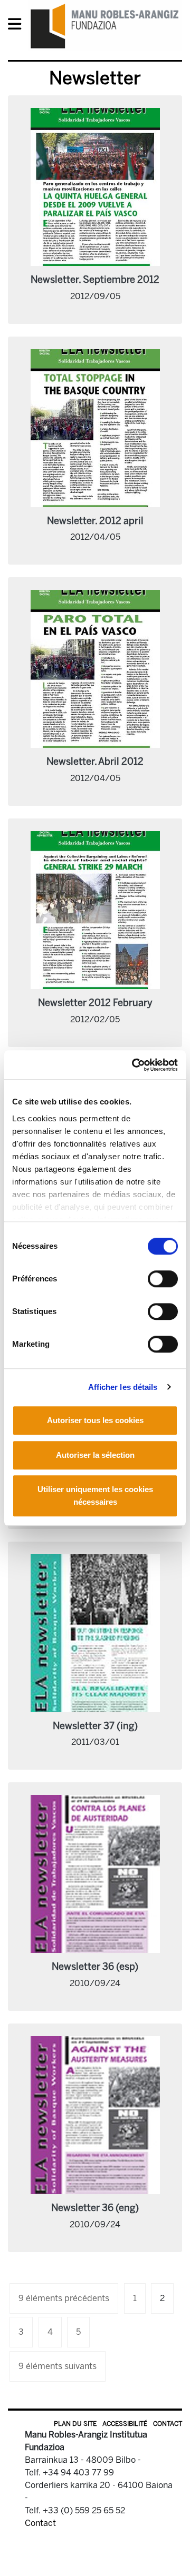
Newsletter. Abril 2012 (95, 762)
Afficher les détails (123, 1387)
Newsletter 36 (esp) (95, 1967)
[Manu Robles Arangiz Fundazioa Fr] (105, 26)
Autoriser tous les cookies (95, 1420)
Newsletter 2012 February (95, 1003)
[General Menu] (18, 26)
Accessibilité (125, 2424)
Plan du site (75, 2424)
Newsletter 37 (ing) (95, 1726)
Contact (168, 2424)
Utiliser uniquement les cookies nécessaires (95, 1496)
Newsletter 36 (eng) (95, 2208)
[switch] (163, 1279)
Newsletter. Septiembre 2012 (95, 280)
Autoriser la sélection (95, 1455)
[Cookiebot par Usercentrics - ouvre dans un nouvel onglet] (134, 1065)
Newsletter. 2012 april (95, 521)
